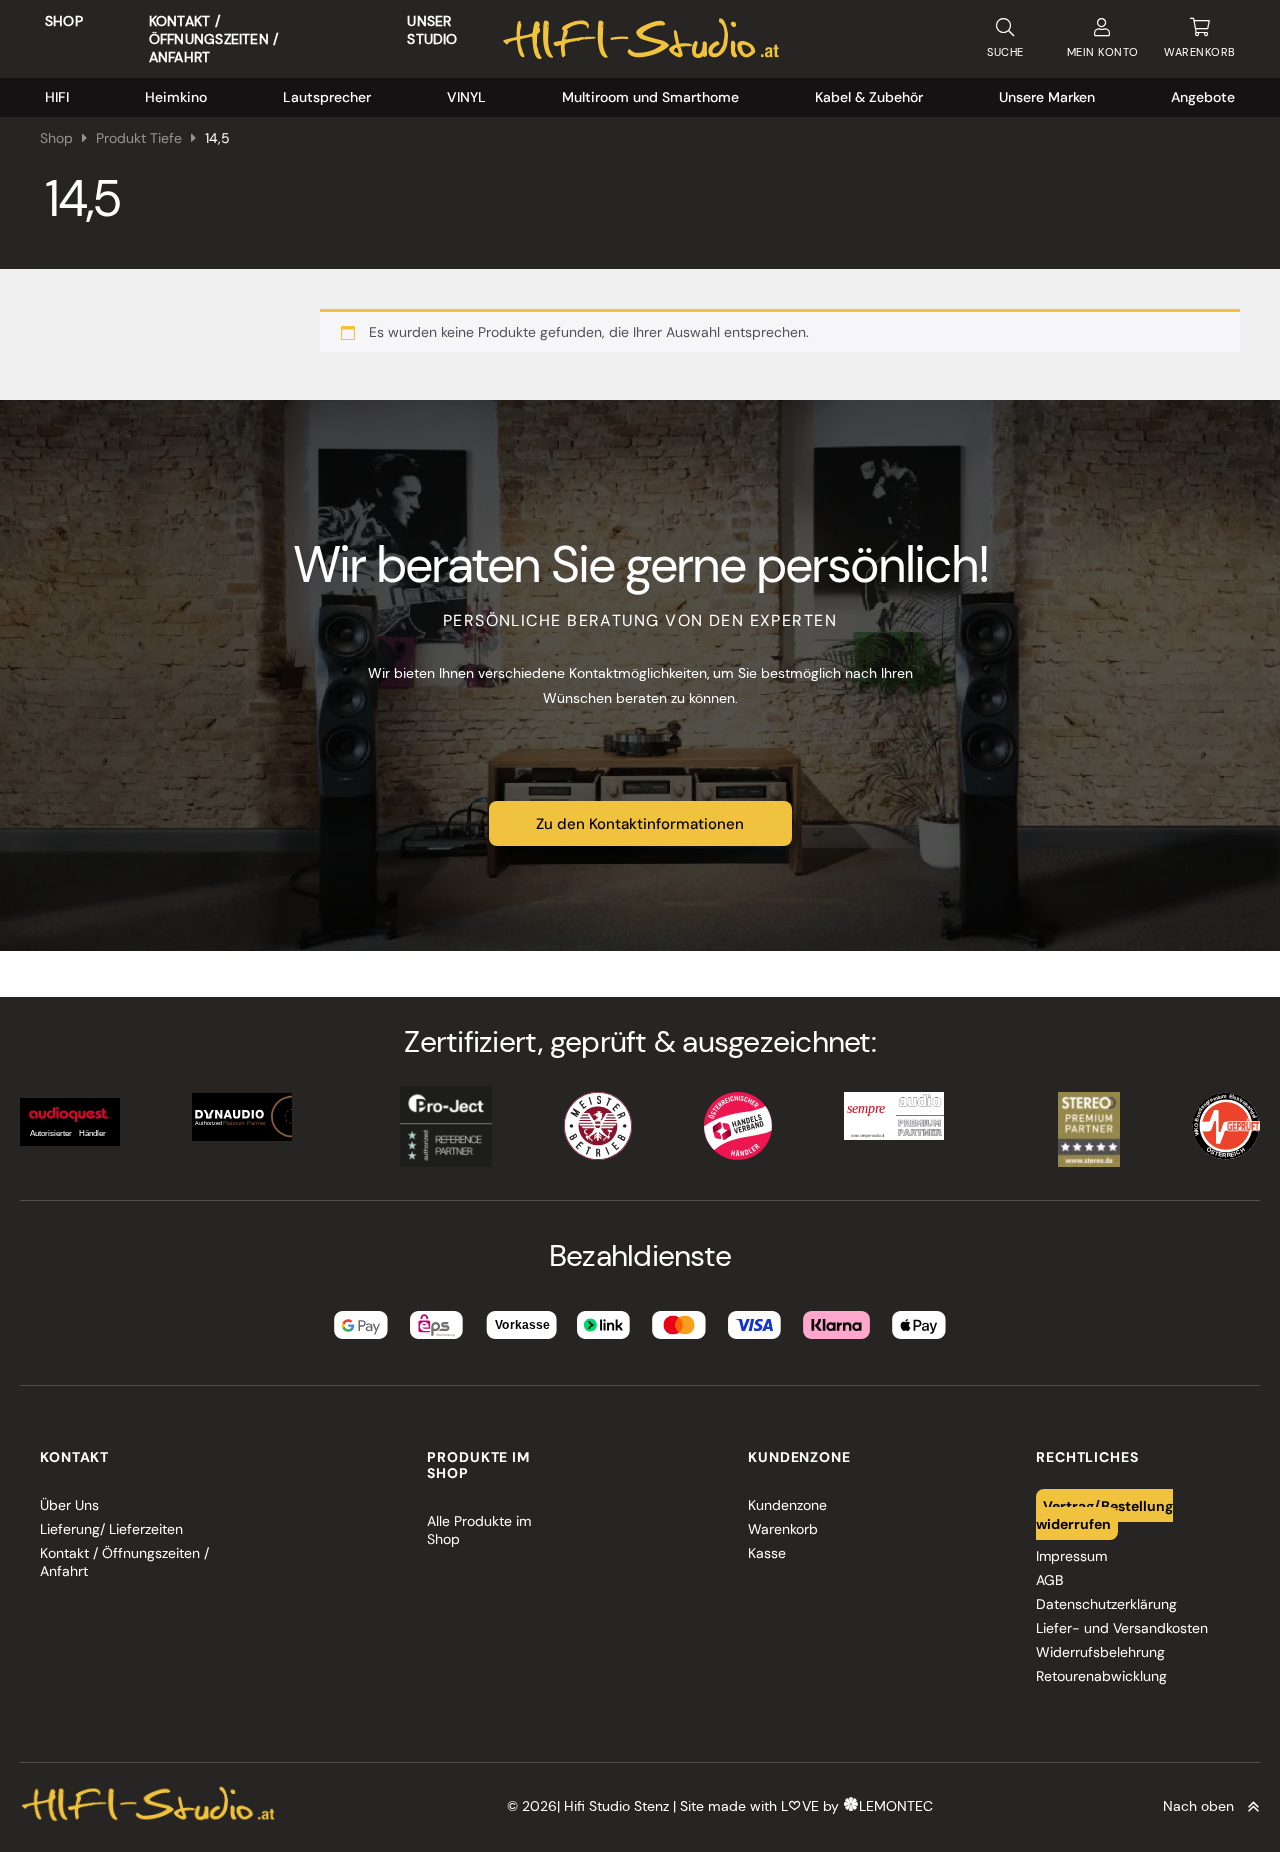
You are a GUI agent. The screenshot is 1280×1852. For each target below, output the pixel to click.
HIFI (57, 97)
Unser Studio (432, 30)
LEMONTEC (896, 1806)
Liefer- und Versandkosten (1122, 1628)
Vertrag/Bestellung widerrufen (1105, 1514)
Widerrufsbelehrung (1100, 1652)
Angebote (1203, 97)
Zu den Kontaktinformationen (640, 824)
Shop (64, 21)
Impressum (1071, 1556)
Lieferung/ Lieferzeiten (111, 1529)
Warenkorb (783, 1529)
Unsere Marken (1047, 97)
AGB (1049, 1580)
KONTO (1103, 52)
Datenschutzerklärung (1106, 1604)
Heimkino (176, 97)
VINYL (466, 97)
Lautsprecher (327, 97)
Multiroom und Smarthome (650, 97)
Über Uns (69, 1505)
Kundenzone (787, 1505)
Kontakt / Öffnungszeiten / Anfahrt (213, 39)
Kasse (767, 1553)
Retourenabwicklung (1101, 1676)
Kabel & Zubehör (869, 97)
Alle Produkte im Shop (479, 1530)
